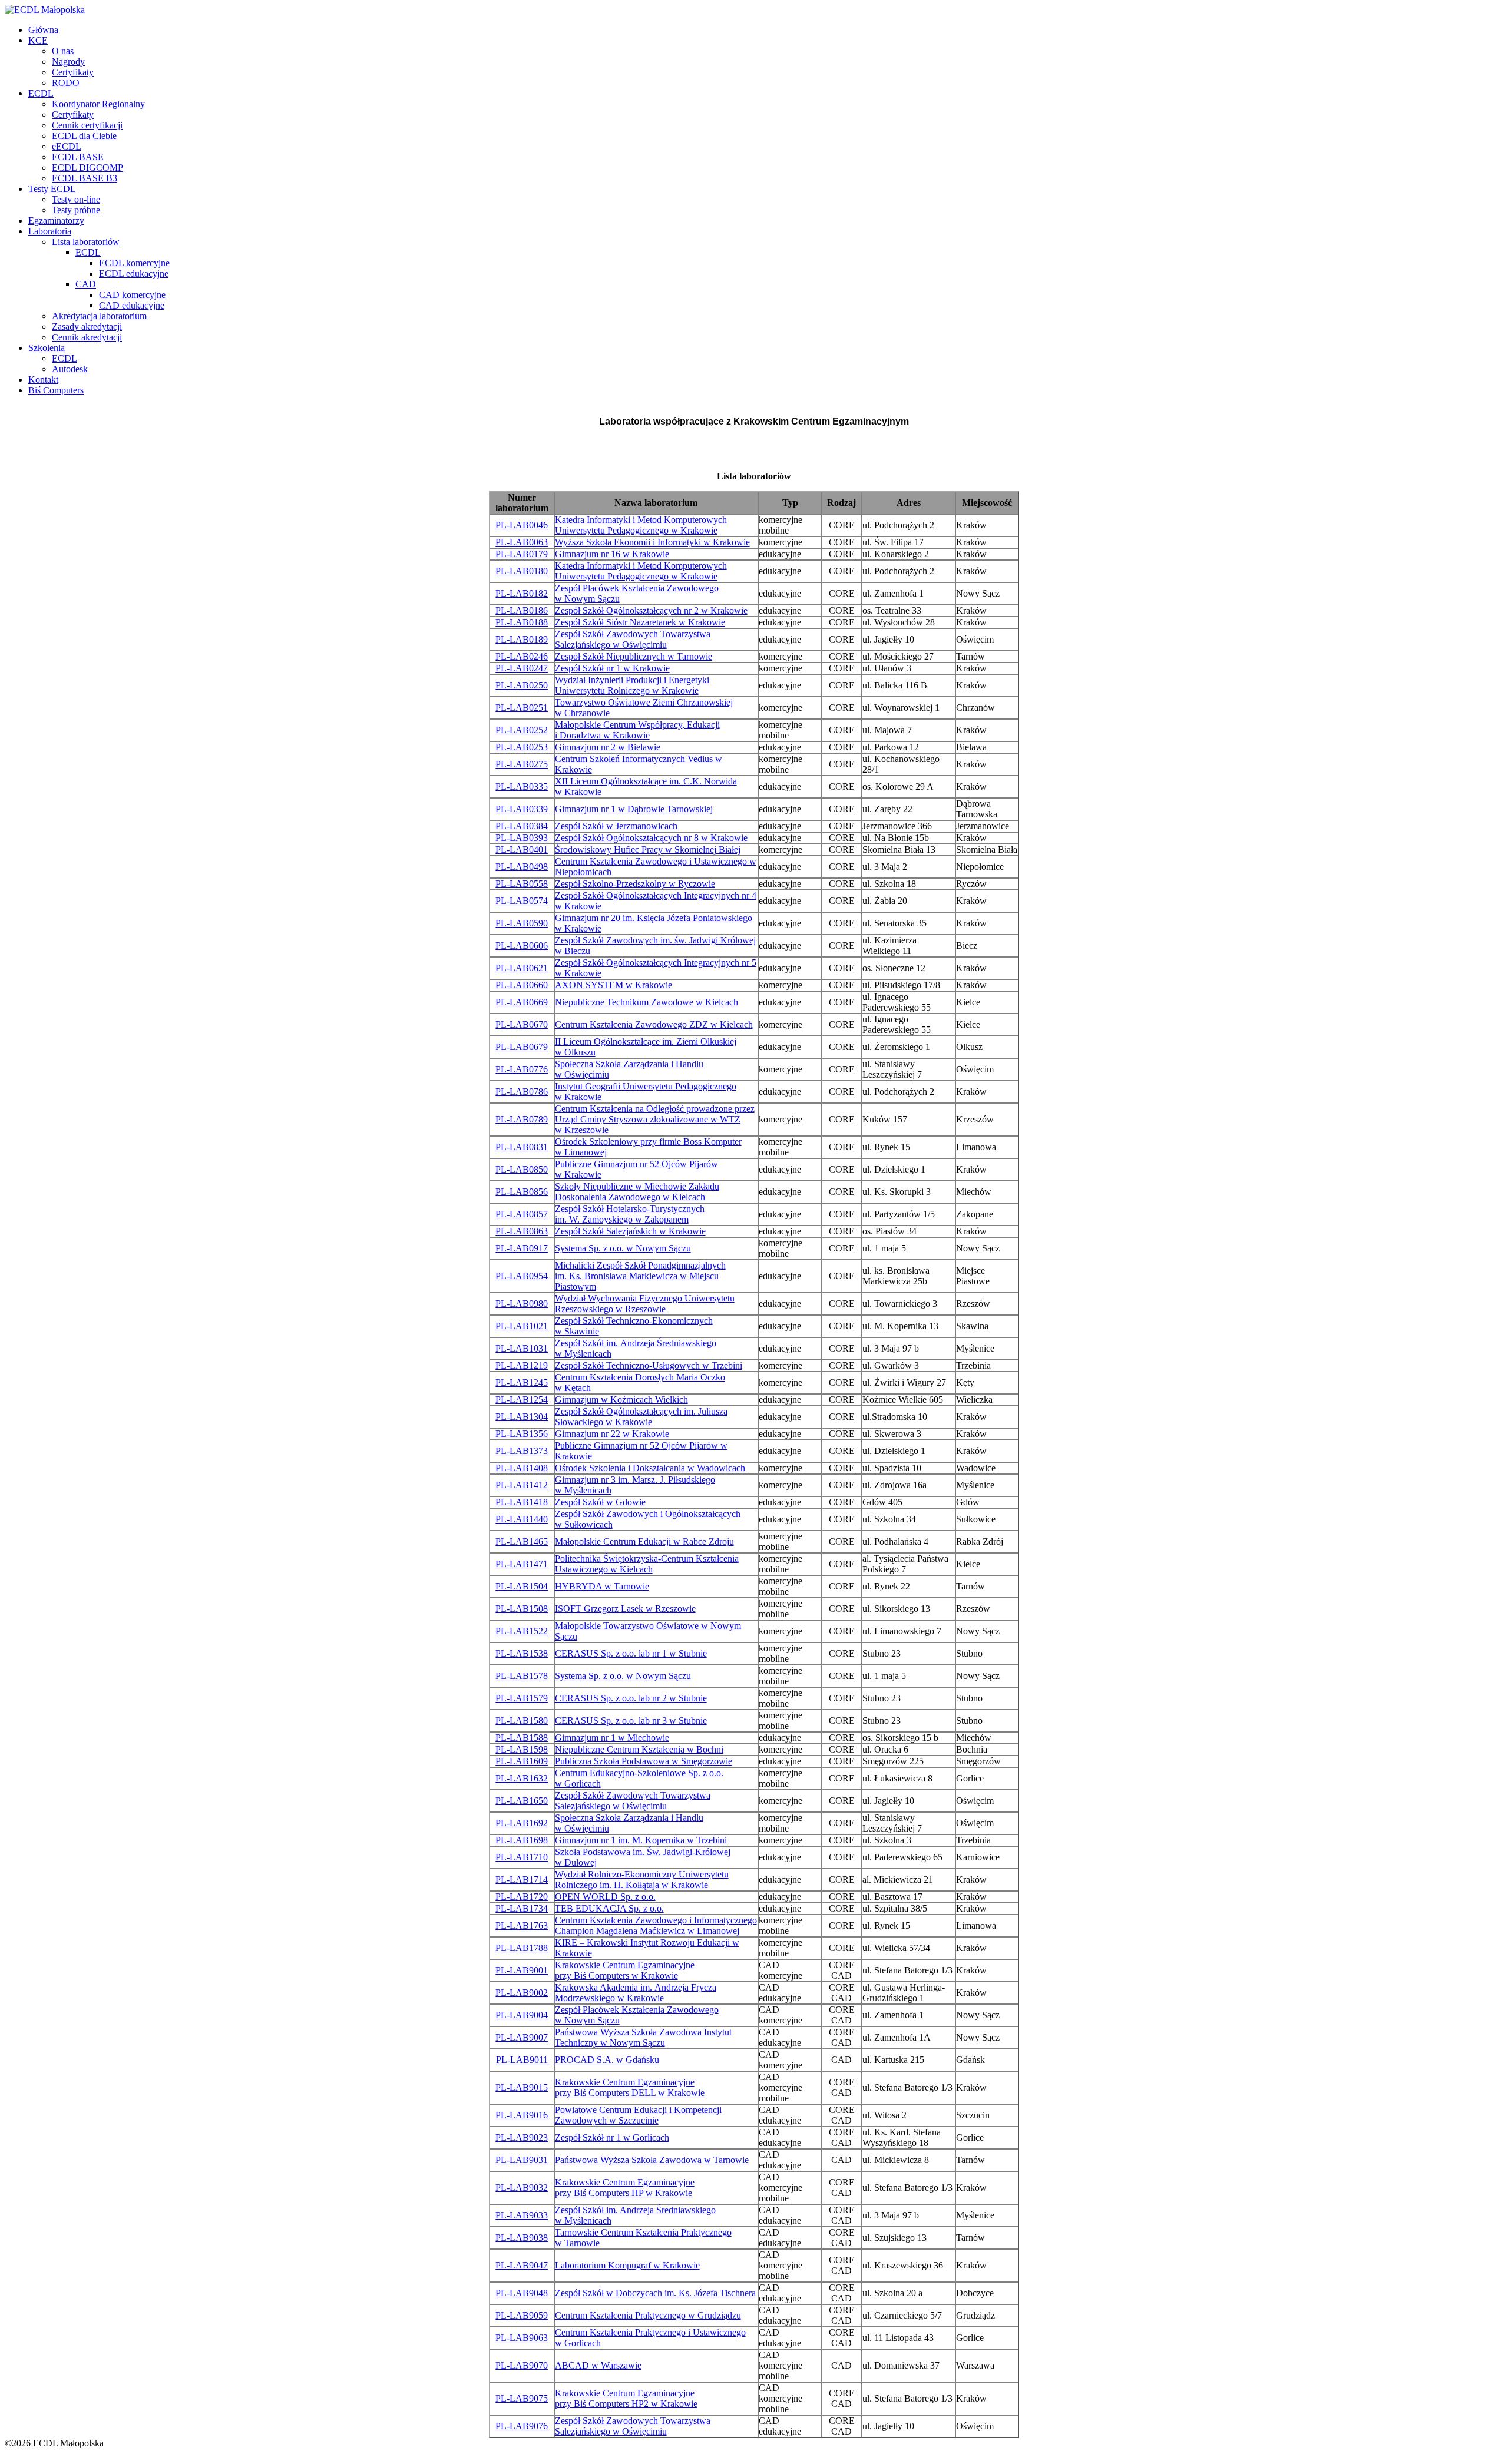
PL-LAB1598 (522, 1749)
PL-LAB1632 (522, 1778)
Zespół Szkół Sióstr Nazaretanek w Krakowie (640, 622)
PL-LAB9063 (522, 2338)
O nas (63, 51)
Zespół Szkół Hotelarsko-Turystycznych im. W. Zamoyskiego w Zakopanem (630, 1214)
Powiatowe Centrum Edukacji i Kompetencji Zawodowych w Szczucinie (638, 2115)
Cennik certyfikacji (87, 125)
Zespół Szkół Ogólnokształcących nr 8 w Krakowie (651, 838)
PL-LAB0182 (522, 593)
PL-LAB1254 (522, 1400)
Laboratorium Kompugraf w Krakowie (627, 2265)
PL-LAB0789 (522, 1119)
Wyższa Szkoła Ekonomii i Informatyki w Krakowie (652, 542)
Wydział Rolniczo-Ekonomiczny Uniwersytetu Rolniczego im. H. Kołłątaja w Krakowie (642, 1880)
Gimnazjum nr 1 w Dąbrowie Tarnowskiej (634, 809)
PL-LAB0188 (522, 622)
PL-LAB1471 (522, 1564)
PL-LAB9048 (522, 2293)
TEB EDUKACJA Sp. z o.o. (609, 1908)
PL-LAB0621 (522, 968)
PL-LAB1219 (522, 1365)
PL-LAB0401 (522, 850)
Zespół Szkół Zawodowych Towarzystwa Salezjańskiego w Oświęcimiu (633, 639)
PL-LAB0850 (522, 1169)
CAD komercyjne (132, 295)
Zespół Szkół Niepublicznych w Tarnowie (634, 656)
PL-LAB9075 (522, 2398)
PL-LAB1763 (522, 1925)
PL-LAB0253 (522, 747)
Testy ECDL (52, 189)
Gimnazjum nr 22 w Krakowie (612, 1434)
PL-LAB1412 (522, 1485)
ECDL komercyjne (134, 263)
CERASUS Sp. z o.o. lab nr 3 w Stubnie (631, 1721)
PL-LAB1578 (522, 1676)
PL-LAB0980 (522, 1304)
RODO (66, 83)
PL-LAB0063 (522, 542)
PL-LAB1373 (522, 1451)
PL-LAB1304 (522, 1417)
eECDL (67, 146)
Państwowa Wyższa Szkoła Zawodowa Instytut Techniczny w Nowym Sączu (643, 2037)
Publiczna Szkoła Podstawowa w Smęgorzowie (644, 1761)
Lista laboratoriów (86, 242)
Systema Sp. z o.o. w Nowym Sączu (623, 1248)
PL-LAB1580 (522, 1721)
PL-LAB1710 (522, 1857)
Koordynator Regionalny (98, 104)
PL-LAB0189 (522, 639)
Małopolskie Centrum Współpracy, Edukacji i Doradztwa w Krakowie (637, 730)
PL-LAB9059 (522, 2315)
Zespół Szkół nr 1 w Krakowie (612, 668)
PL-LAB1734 (522, 1908)
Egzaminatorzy (56, 221)
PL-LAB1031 (522, 1348)
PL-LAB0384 (522, 826)
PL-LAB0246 (522, 656)
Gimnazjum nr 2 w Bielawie (608, 747)
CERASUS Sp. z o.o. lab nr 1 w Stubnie (631, 1653)
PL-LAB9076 (522, 2426)
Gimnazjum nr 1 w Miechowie (612, 1738)
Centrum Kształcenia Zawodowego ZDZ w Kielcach (654, 1024)
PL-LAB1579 (522, 1698)
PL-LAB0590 (522, 923)
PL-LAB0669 (522, 1002)
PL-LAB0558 (522, 884)
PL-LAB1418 (522, 1502)
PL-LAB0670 (522, 1024)
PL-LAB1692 (522, 1823)
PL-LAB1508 (522, 1609)
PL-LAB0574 (522, 901)
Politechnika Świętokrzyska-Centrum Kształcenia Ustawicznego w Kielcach (647, 1564)
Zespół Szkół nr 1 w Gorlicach (612, 2137)
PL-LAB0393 (522, 838)
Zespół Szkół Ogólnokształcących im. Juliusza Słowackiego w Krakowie (641, 1417)
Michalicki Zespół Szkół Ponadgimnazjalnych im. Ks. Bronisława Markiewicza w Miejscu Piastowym (640, 1276)
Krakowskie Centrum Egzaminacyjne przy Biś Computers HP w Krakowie (625, 2188)
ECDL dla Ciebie (84, 136)
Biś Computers (56, 390)
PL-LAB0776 (522, 1069)
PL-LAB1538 (522, 1653)
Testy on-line (76, 199)
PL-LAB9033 (522, 2215)
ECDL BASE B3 (85, 178)
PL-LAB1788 (522, 1948)
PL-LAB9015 (522, 2087)
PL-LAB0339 (522, 809)
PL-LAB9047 (522, 2265)
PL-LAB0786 (522, 1092)
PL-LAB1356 (522, 1434)
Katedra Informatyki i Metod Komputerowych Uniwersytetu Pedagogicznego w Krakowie (641, 525)
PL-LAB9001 (522, 1970)
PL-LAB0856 (522, 1192)
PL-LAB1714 (522, 1880)
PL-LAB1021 (522, 1326)
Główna (43, 30)
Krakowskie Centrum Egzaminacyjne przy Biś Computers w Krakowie (625, 1970)
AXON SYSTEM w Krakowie (614, 985)
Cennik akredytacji (87, 337)
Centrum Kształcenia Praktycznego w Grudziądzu (648, 2315)
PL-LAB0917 (522, 1248)
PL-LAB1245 (522, 1382)
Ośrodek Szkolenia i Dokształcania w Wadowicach (650, 1468)
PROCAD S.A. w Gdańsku (607, 2060)
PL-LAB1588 (522, 1738)
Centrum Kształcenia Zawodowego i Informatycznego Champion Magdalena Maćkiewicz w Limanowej (656, 1925)
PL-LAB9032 (522, 2188)
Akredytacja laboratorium (99, 316)
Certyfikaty (73, 72)
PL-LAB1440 (522, 1519)
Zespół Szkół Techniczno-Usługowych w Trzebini (649, 1365)
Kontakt (43, 380)
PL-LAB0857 (522, 1214)
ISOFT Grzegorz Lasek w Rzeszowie (625, 1609)
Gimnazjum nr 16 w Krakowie (612, 554)
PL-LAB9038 (522, 2238)
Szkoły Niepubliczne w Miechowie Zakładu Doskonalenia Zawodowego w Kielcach (637, 1192)
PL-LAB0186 (522, 610)
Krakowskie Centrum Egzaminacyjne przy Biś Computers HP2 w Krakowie (626, 2398)
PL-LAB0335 (522, 786)
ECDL (41, 93)
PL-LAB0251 (522, 708)
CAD (86, 284)
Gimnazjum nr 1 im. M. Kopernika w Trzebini (641, 1840)
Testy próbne (76, 210)
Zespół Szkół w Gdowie (600, 1502)
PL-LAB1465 (522, 1541)
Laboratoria (50, 231)
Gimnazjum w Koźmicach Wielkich (621, 1400)
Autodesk (70, 369)
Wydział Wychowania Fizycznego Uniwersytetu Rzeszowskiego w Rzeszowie (645, 1304)
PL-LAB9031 (522, 2160)
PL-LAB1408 (522, 1468)
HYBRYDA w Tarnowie (602, 1586)
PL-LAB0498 (522, 867)
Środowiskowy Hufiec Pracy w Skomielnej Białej (648, 850)
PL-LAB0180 (522, 571)
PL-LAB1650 (522, 1801)
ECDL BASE (78, 157)
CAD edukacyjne (132, 305)
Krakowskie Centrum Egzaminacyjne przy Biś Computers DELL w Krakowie (630, 2087)
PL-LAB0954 (522, 1276)
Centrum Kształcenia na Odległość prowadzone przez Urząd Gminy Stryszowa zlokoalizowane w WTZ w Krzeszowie (655, 1119)
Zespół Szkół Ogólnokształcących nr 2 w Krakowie (651, 610)
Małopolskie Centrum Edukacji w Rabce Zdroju (644, 1541)
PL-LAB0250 (522, 685)
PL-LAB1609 (522, 1761)
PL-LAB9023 (522, 2137)
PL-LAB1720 (522, 1897)
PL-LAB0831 (522, 1147)
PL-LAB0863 (522, 1231)
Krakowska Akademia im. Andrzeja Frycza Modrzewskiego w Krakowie (636, 1993)
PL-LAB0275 (522, 764)
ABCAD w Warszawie (598, 2365)
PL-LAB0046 (522, 525)
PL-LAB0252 (522, 730)
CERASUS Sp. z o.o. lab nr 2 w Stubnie (631, 1698)
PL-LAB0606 (522, 945)
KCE (38, 40)
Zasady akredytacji (87, 327)
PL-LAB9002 (522, 1993)
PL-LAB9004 (522, 2015)
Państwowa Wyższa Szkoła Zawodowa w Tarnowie (652, 2160)
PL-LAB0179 (522, 554)
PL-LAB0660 (522, 985)
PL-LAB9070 (522, 2365)
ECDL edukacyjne (134, 274)
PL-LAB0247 (522, 668)
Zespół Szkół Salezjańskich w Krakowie (630, 1231)
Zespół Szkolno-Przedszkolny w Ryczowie (635, 884)
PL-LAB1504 (522, 1586)
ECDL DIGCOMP (87, 168)
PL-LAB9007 (522, 2037)
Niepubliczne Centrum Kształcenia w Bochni (639, 1749)
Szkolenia (47, 348)
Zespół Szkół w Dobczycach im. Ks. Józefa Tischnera (655, 2293)
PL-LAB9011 (522, 2060)
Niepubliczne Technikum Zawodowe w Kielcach (646, 1002)
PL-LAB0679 (522, 1047)
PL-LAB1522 (522, 1631)
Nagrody (68, 62)
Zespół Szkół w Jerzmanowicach (616, 826)
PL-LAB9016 (522, 2115)
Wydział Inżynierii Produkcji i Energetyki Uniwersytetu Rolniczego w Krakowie (632, 685)
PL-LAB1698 (522, 1840)
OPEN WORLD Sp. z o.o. (605, 1897)
